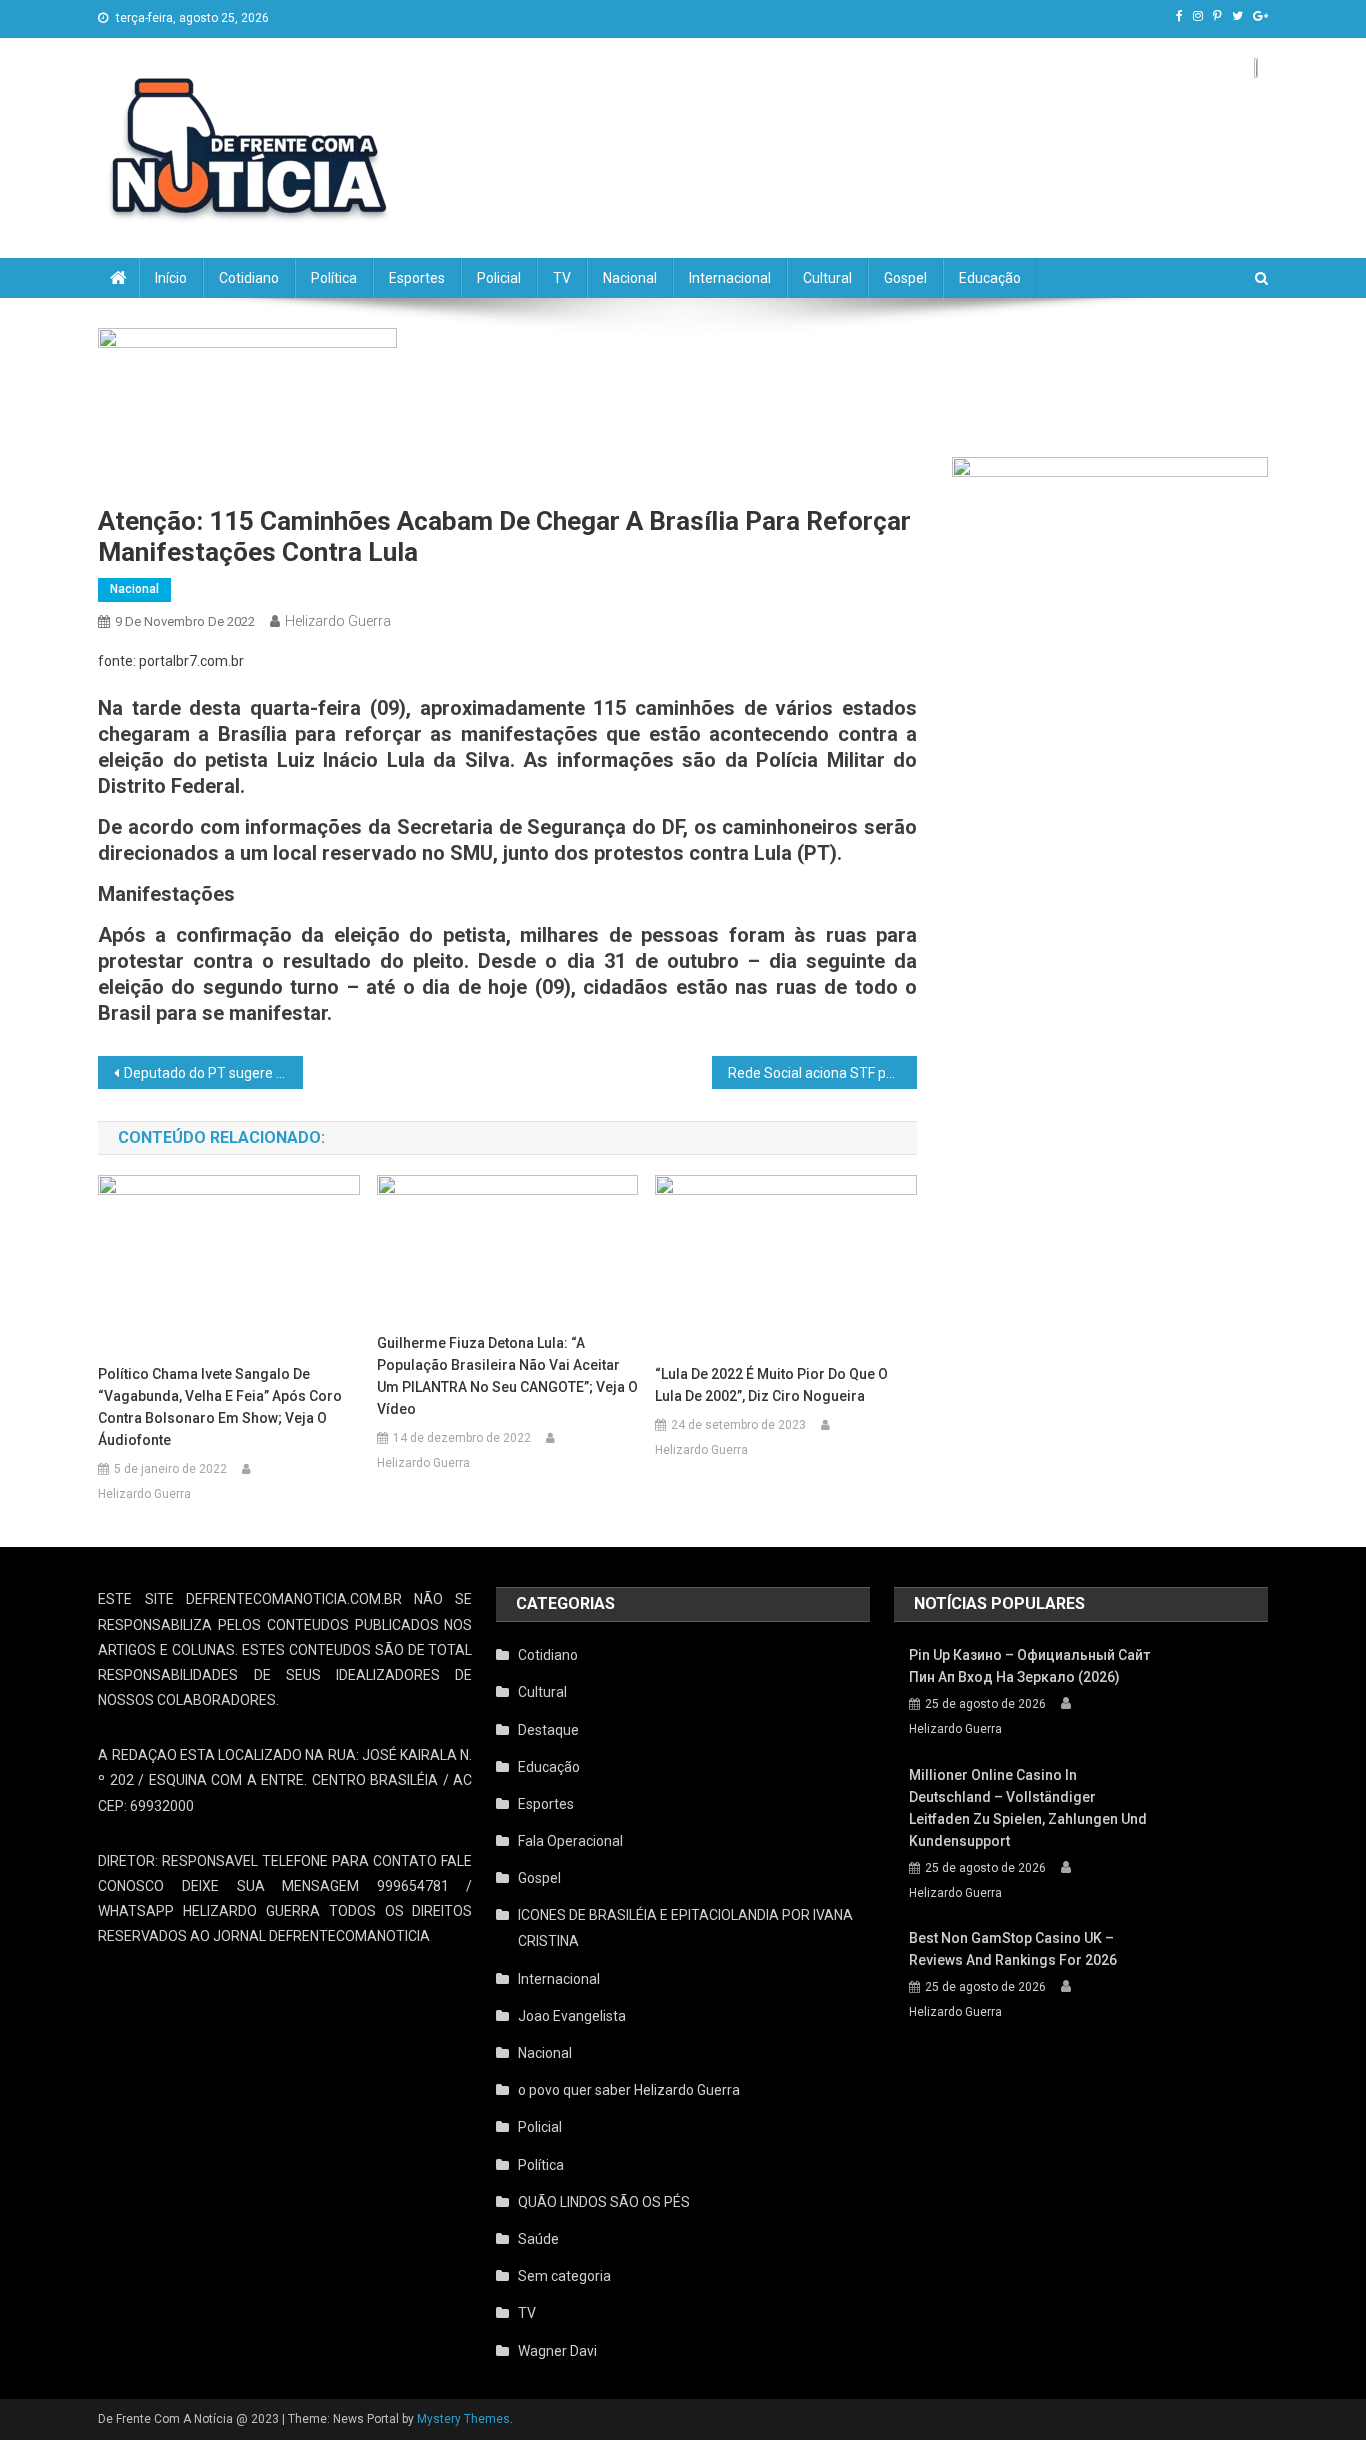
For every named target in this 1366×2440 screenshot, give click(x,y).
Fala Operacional (570, 1841)
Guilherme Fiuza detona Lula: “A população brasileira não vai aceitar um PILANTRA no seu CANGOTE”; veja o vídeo (507, 1376)
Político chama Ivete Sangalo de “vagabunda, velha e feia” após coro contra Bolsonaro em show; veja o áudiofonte (220, 1407)
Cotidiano (249, 278)
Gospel (905, 278)
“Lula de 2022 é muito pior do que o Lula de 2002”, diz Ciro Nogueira (771, 1385)
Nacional (630, 278)
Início (171, 278)
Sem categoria (564, 2276)
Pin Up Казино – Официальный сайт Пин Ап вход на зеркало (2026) (1029, 1666)
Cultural (827, 278)
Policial (499, 278)
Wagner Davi (557, 2351)
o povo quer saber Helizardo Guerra (629, 2090)
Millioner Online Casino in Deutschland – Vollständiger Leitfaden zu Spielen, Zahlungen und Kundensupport (1028, 1808)
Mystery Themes (463, 2419)
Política (334, 278)
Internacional (730, 278)
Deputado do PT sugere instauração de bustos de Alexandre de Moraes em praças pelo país (213, 1073)
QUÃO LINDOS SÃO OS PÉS (604, 2202)
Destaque (548, 1730)
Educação (990, 278)
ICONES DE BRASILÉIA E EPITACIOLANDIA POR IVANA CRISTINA (685, 1928)
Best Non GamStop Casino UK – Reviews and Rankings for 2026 (1013, 1949)
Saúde (538, 2239)
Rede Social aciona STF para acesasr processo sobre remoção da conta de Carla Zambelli (822, 1073)
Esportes (417, 278)
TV (562, 278)
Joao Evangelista (572, 2016)
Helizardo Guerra (338, 621)
